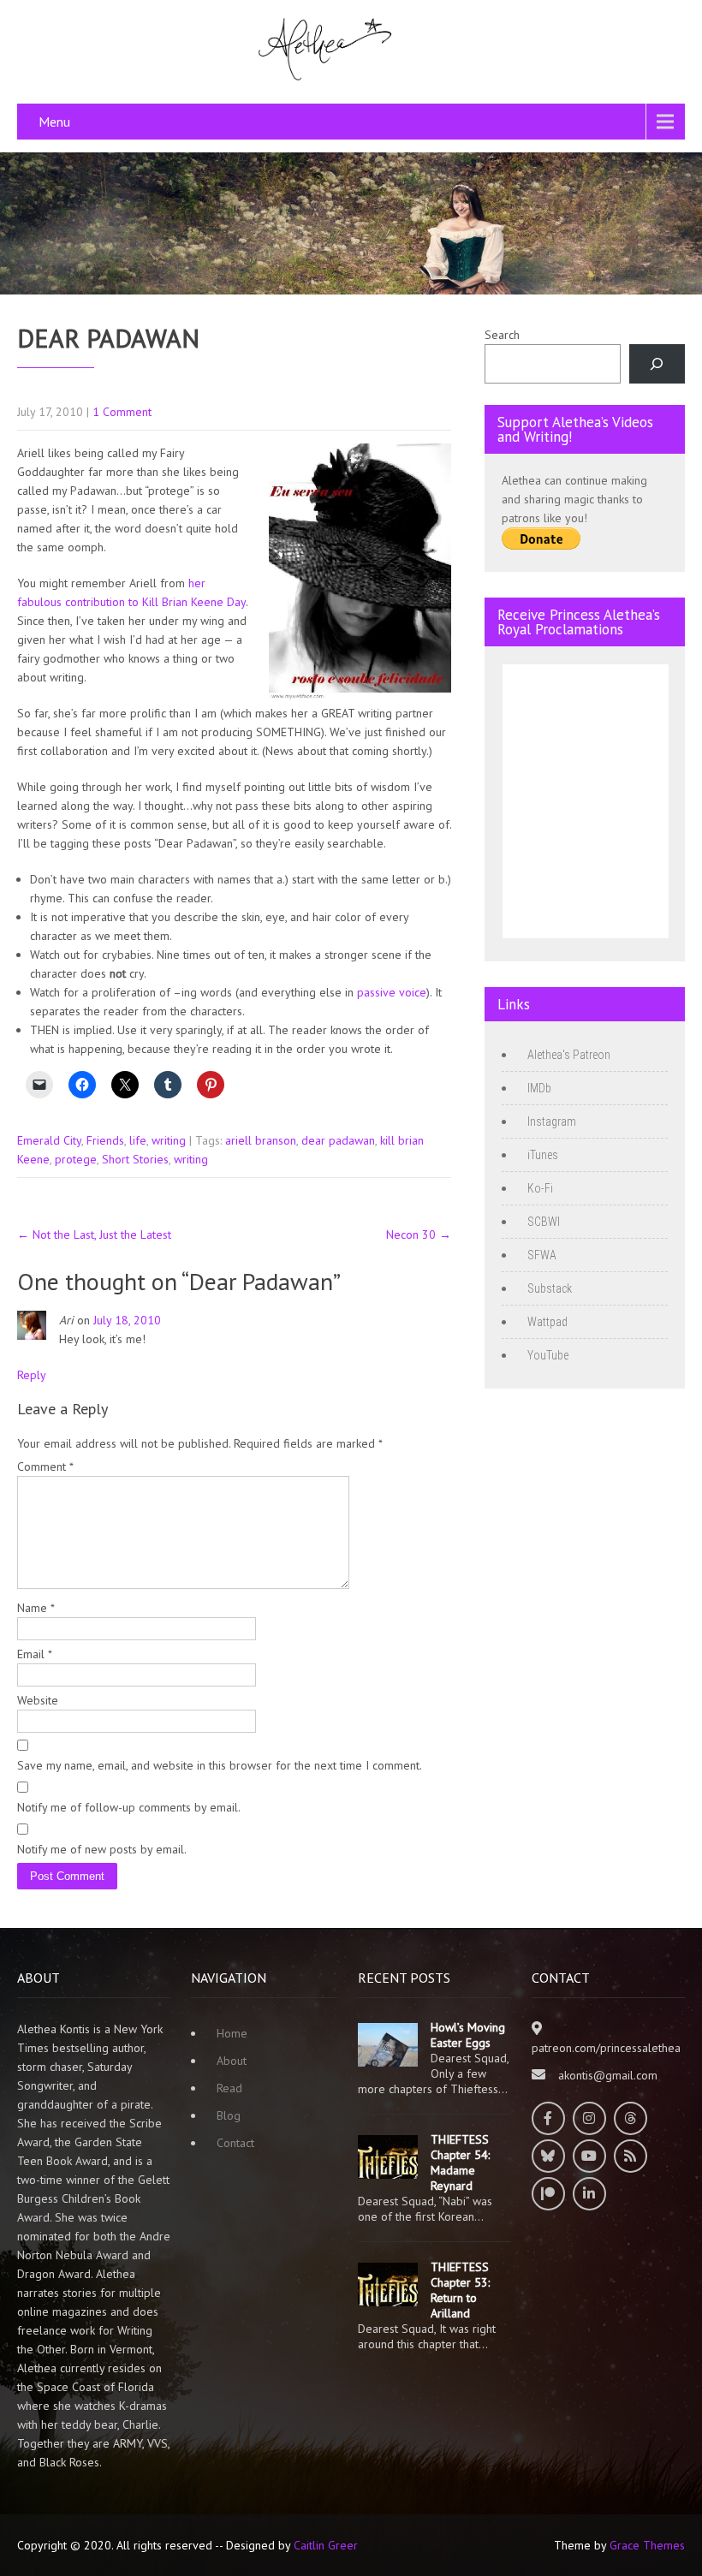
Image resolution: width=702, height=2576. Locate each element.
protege (76, 1159)
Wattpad (547, 1322)
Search (502, 335)
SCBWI (544, 1222)
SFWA (542, 1255)
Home (232, 2033)
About (232, 2061)
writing (169, 1140)
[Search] (657, 364)
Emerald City (49, 1140)
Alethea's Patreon (569, 1055)
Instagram (552, 1121)
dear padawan (338, 1140)
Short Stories (135, 1159)
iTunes (543, 1155)
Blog (229, 2115)
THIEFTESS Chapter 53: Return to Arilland (460, 2290)
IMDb (539, 1088)
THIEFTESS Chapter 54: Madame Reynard (460, 2163)
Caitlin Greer (326, 2545)
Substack (550, 1288)
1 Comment (122, 412)
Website (38, 1700)
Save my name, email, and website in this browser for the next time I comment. (220, 1765)
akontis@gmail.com (608, 2075)
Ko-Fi (540, 1188)
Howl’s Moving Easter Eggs (468, 2035)
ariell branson (261, 1140)
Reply (32, 1375)
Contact (235, 2143)
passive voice (392, 992)
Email (35, 1654)
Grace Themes (647, 2545)
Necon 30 (419, 1234)
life (138, 1140)
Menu (54, 122)
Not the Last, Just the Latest (94, 1234)
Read (229, 2088)
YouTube (548, 1355)
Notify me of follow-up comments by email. (129, 1807)
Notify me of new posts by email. (102, 1849)
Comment (45, 1466)
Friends (105, 1140)
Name (36, 1608)
